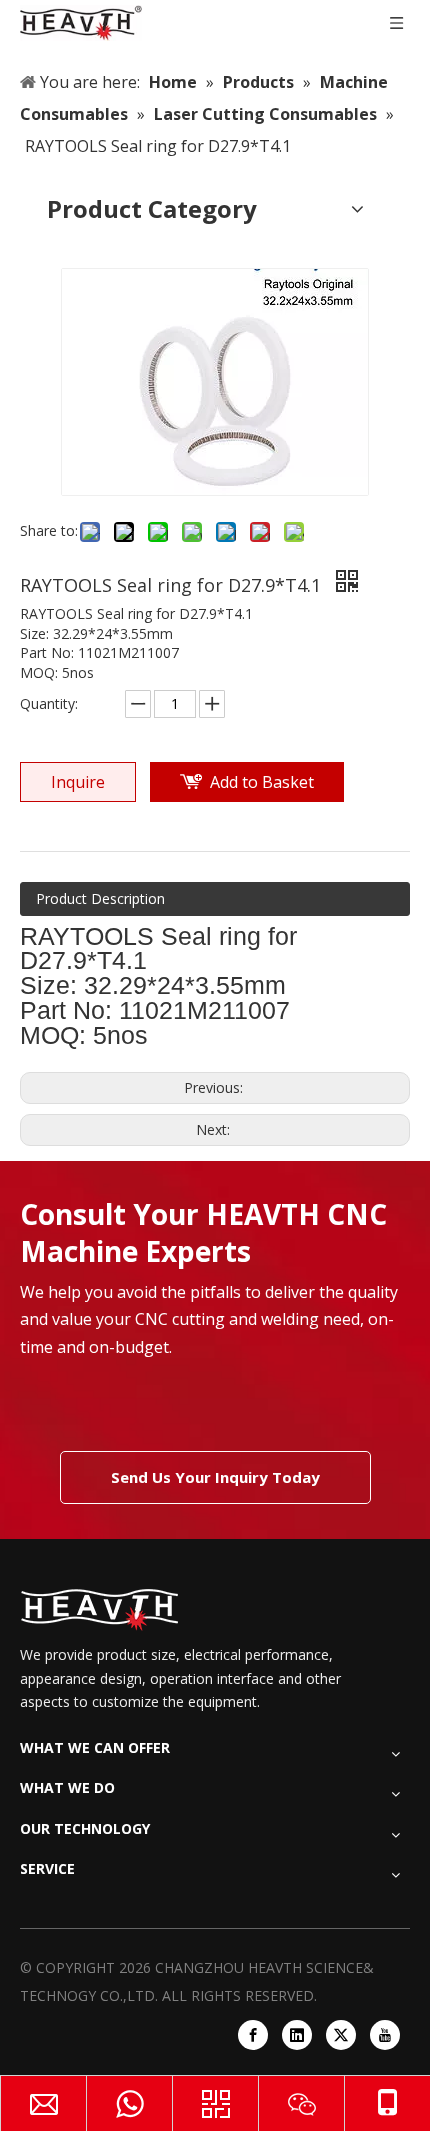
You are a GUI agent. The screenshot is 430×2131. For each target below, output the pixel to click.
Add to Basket (262, 782)
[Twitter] (341, 2035)
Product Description (100, 898)
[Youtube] (385, 2035)
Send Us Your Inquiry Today (215, 1477)
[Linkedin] (297, 2035)
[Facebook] (253, 2035)
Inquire (78, 782)
